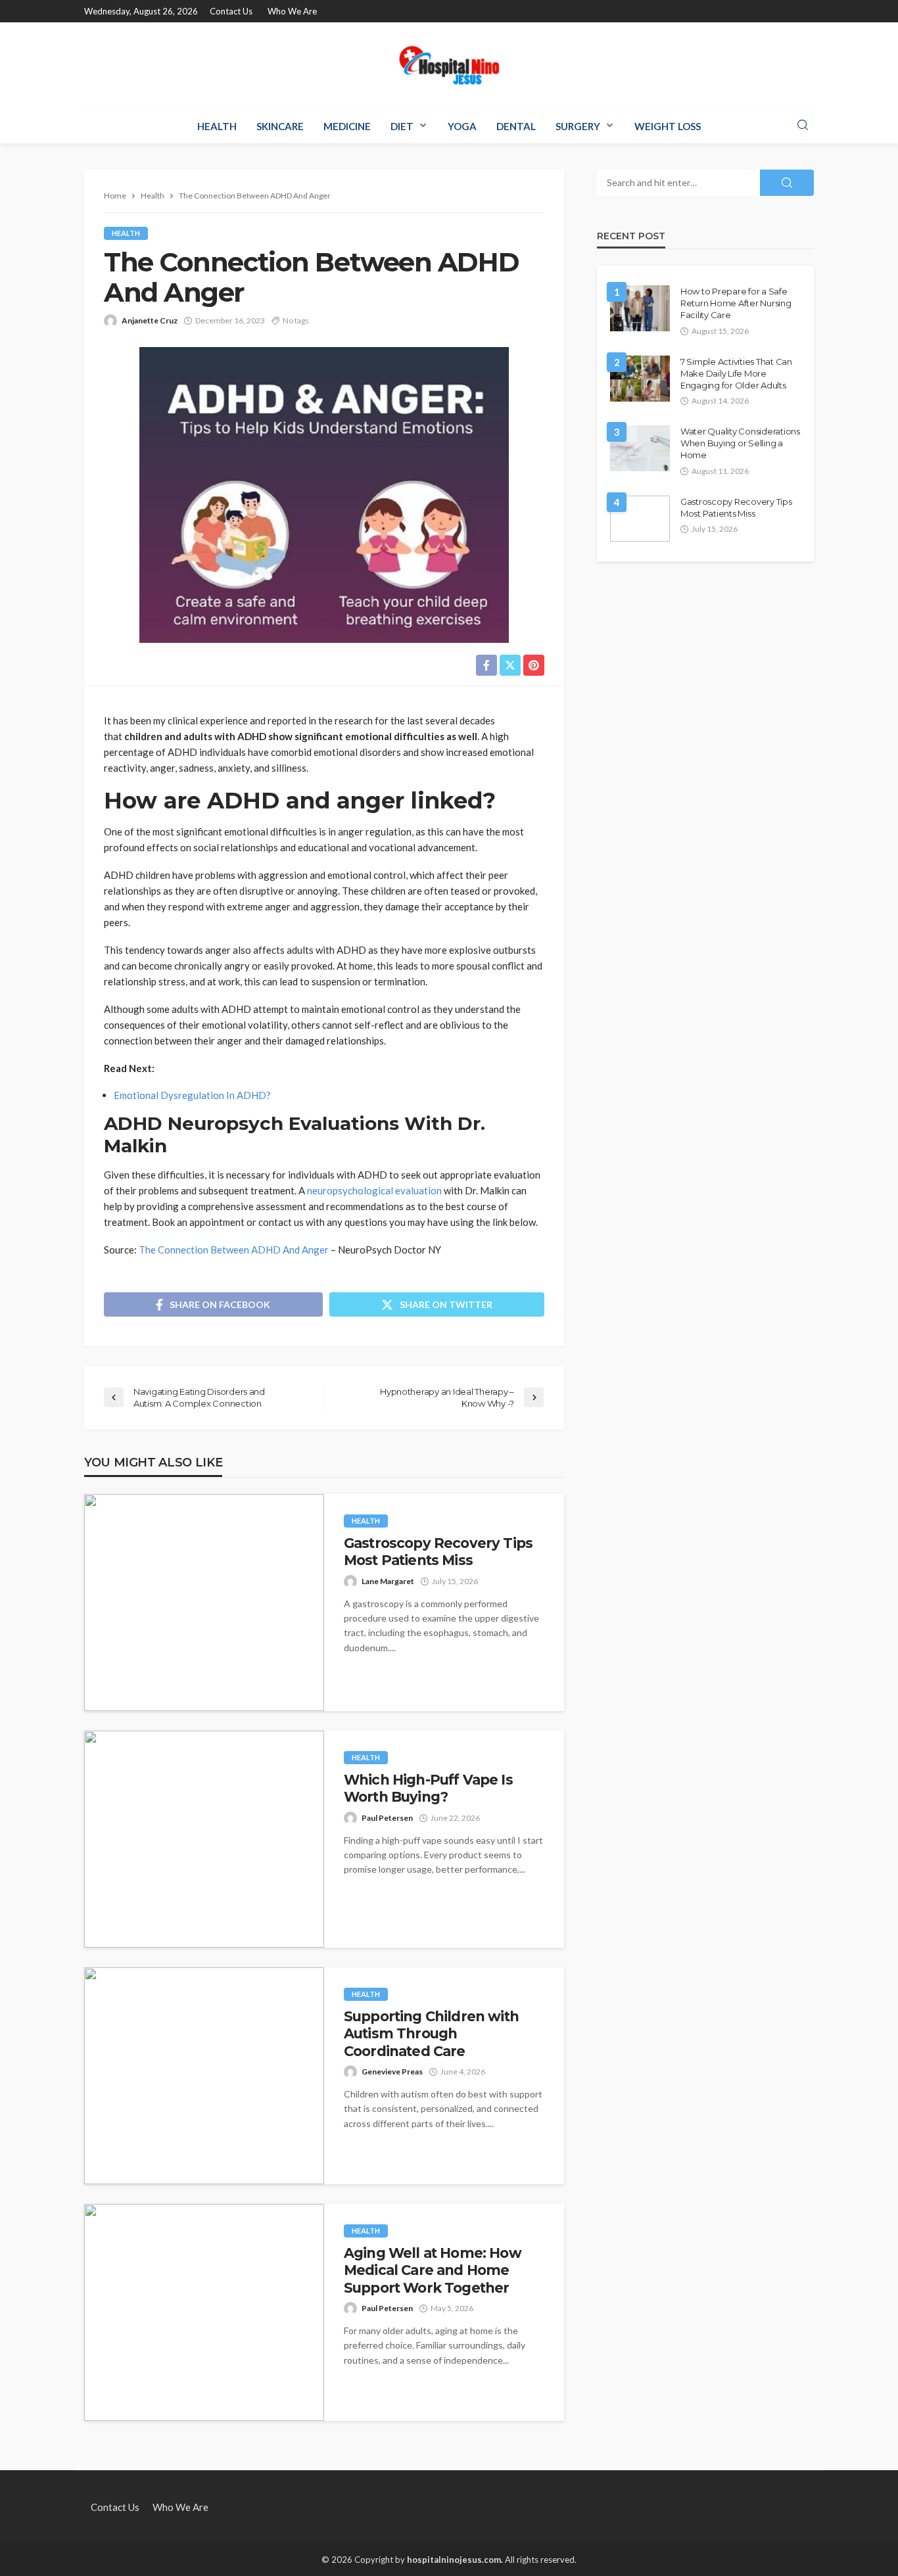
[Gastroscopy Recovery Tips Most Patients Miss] (204, 1603)
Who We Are (292, 11)
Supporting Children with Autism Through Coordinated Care (431, 2034)
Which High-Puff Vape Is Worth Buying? (428, 1788)
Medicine (347, 126)
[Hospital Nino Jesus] (449, 65)
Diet (402, 126)
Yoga (462, 126)
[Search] (803, 126)
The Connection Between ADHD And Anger (234, 1250)
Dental (516, 126)
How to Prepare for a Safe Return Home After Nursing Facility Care (736, 303)
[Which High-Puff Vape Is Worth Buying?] (204, 1839)
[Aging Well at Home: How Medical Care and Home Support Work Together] (204, 2312)
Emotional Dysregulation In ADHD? (192, 1095)
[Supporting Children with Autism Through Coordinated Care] (204, 2076)
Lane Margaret (388, 1581)
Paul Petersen (387, 1818)
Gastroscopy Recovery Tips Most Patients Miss (438, 1552)
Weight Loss (668, 126)
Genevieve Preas (392, 2072)
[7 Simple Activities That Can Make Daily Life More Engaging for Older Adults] (640, 379)
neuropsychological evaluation (374, 1190)
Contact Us (231, 11)
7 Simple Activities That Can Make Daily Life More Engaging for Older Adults (736, 373)
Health (217, 126)
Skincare (280, 126)
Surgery (578, 126)
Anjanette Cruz (150, 320)
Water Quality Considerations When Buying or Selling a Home (740, 443)
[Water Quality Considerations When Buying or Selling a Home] (640, 448)
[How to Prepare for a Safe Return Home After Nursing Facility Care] (640, 308)
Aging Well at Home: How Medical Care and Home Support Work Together (433, 2270)
